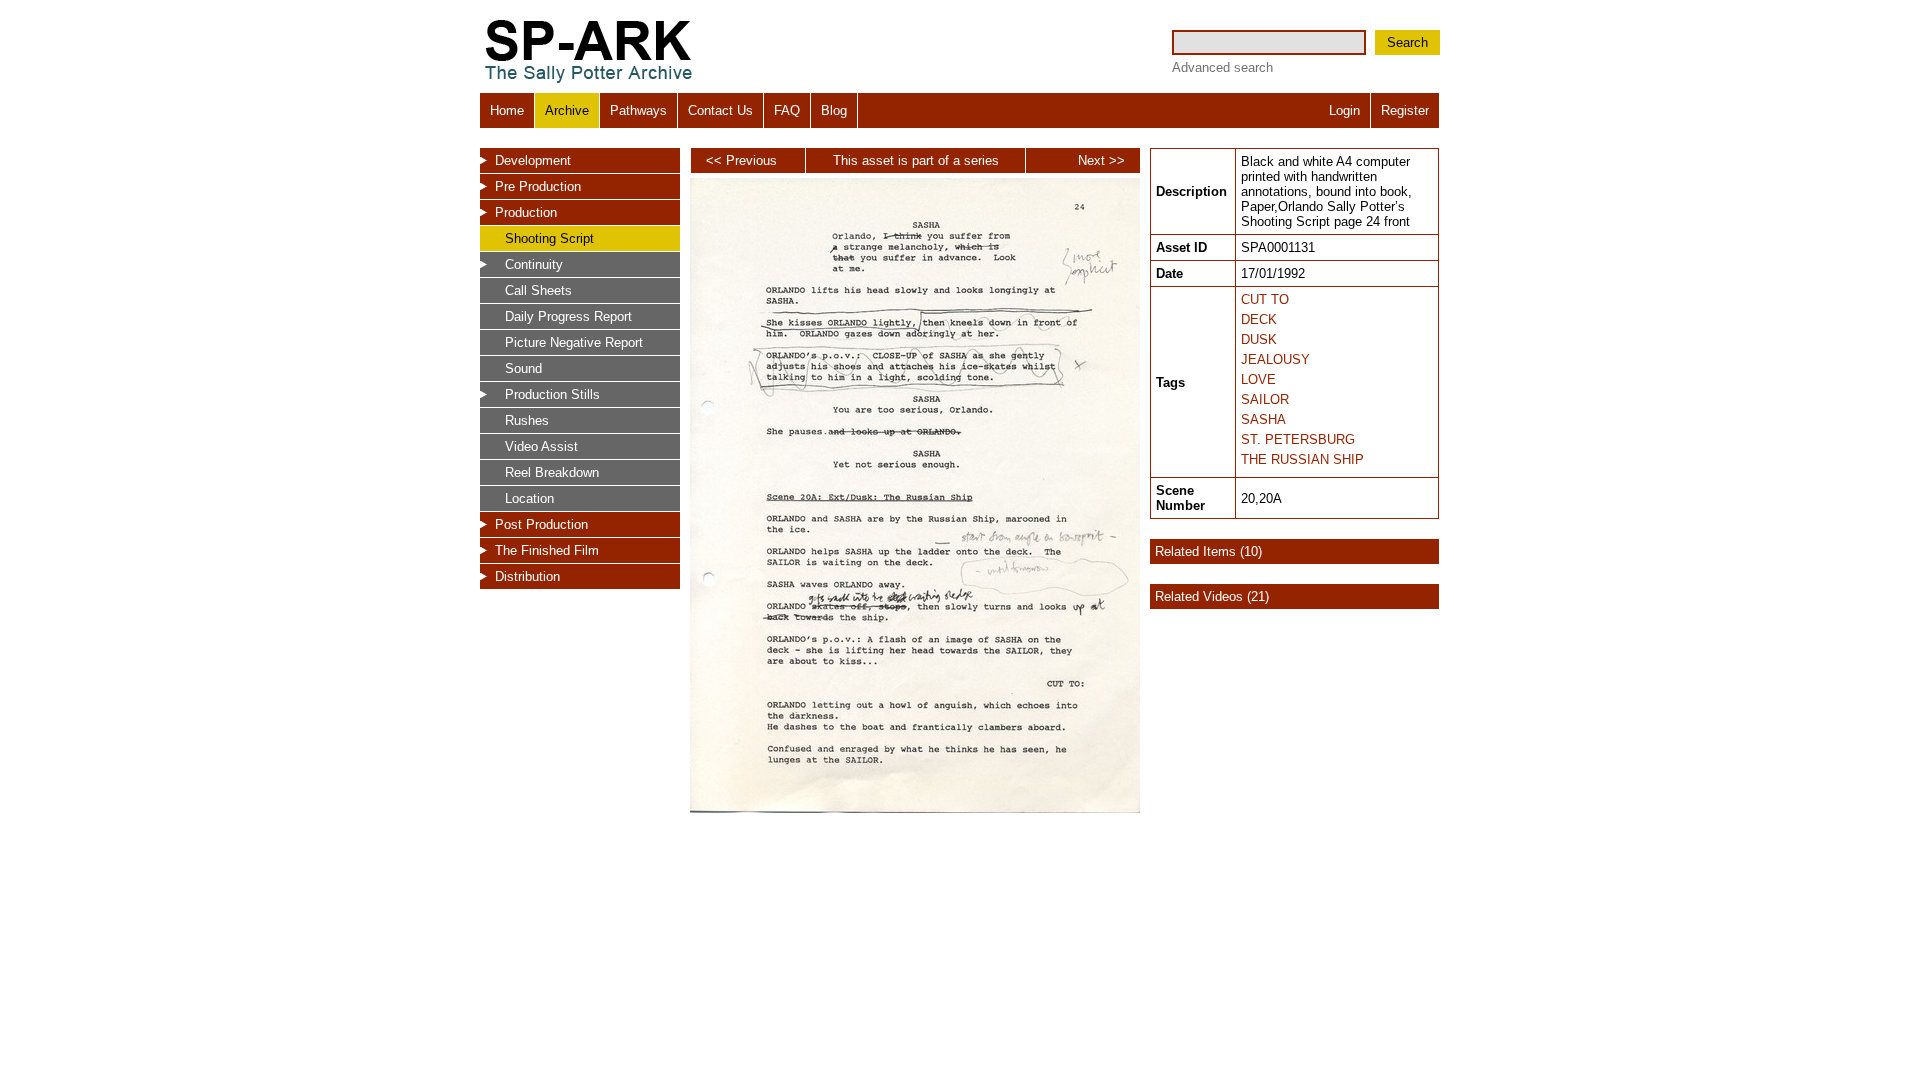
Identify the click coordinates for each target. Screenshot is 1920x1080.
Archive (567, 110)
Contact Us (720, 110)
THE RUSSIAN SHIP (1302, 459)
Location (529, 498)
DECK (1259, 319)
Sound (523, 368)
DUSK (1259, 339)
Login (1344, 110)
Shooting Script (549, 238)
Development (533, 160)
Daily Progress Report (568, 316)
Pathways (638, 110)
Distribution (527, 576)
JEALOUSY (1275, 359)
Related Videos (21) (1212, 596)
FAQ (787, 110)
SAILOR (1265, 399)
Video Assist (541, 446)
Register (1405, 110)
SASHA (1263, 419)
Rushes (527, 420)
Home (507, 110)
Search (1407, 42)
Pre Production (538, 186)
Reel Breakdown (552, 472)
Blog (834, 110)
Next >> (1101, 160)
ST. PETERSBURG (1298, 439)
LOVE (1258, 379)
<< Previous (741, 160)
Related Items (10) (1208, 551)
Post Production (541, 524)
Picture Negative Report (574, 342)
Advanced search (1222, 67)
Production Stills (552, 394)
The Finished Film (547, 550)
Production (526, 212)
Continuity (534, 264)
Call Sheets (538, 290)
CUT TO (1265, 299)
